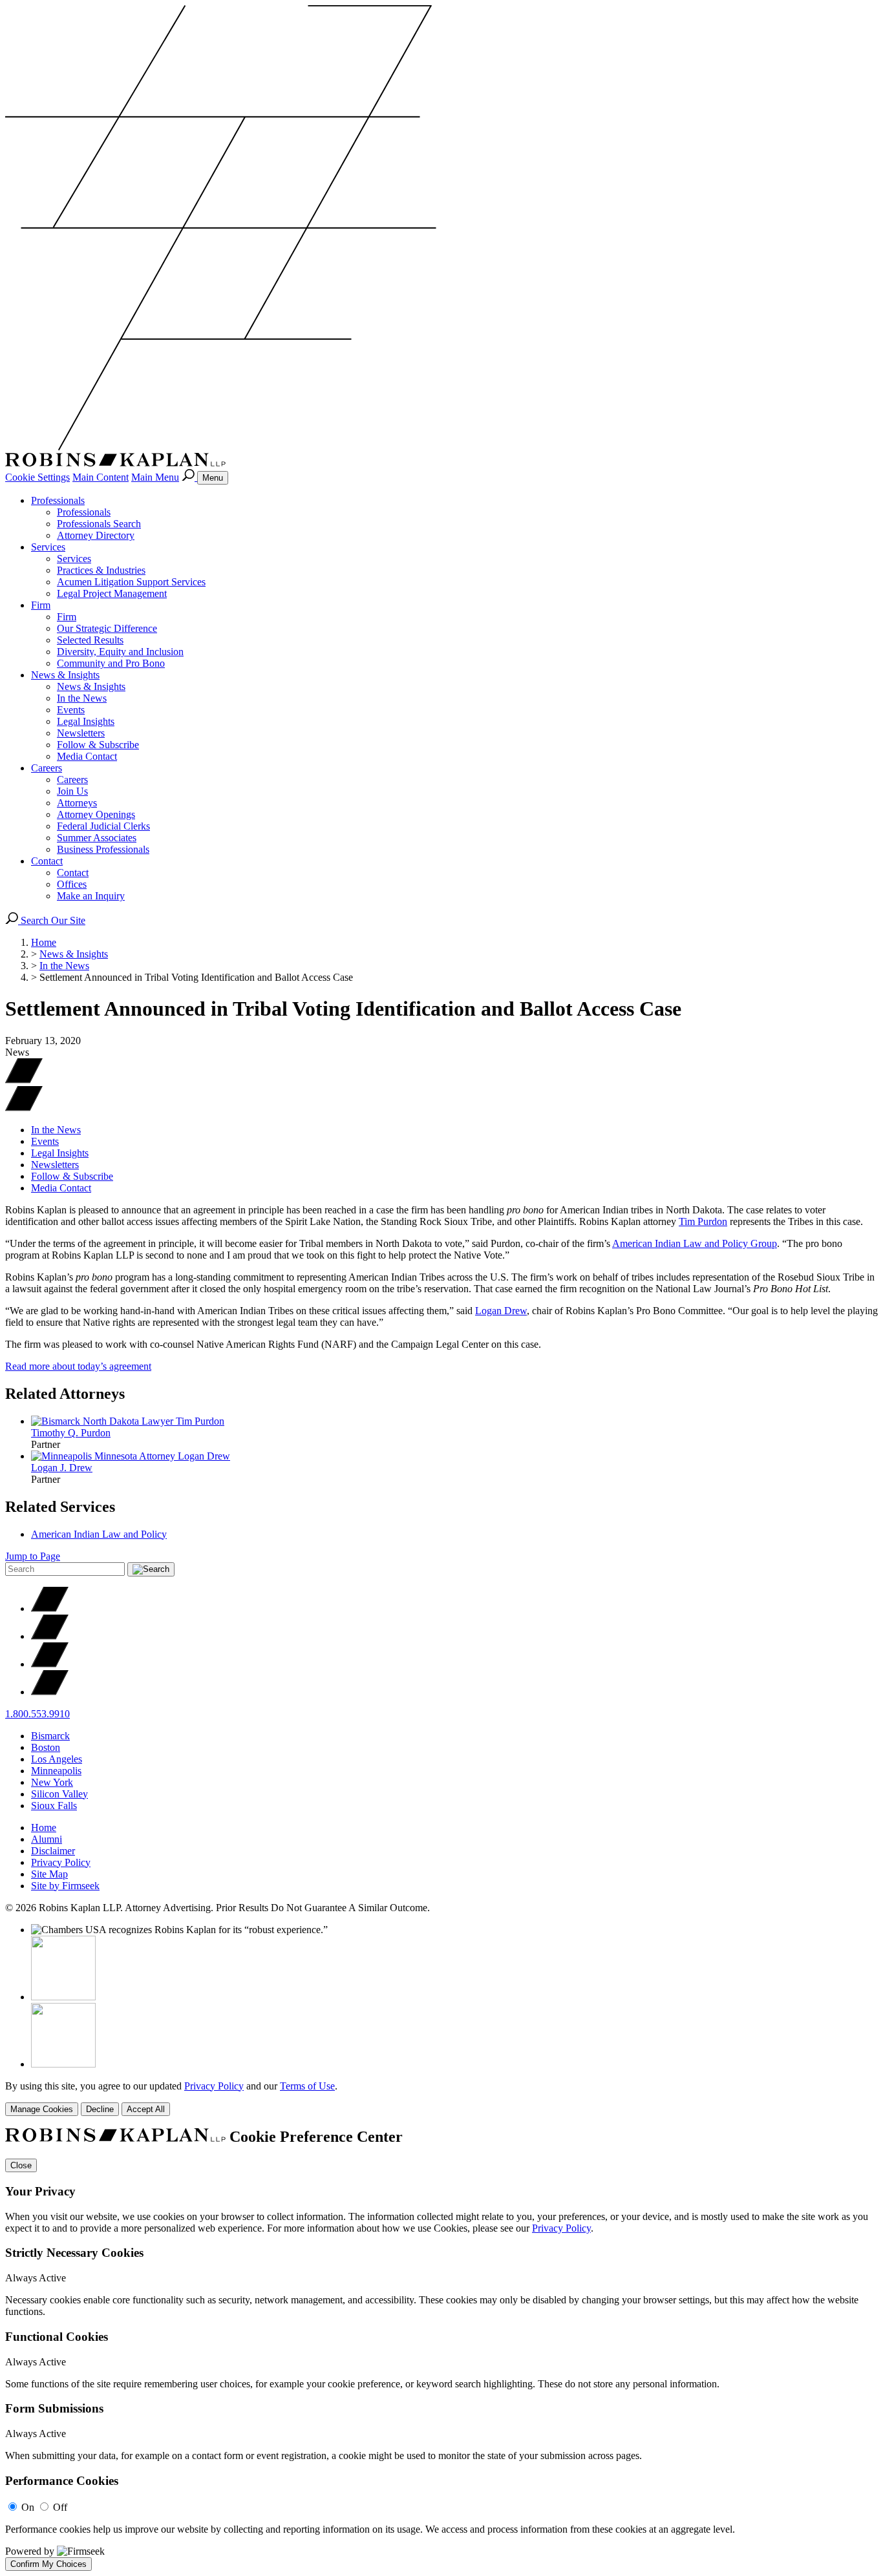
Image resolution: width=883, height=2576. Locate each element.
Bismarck (50, 1736)
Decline (100, 2109)
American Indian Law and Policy (99, 1534)
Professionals (58, 500)
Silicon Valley (59, 1794)
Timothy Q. (71, 1433)
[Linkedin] (50, 1664)
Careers (47, 768)
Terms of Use (307, 2086)
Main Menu (155, 477)
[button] (24, 1108)
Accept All (146, 2109)
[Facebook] (50, 1636)
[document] (441, 2349)
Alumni (47, 1839)
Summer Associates (97, 838)
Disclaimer (53, 1851)
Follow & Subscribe (98, 745)
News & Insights (65, 675)
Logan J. (62, 1468)
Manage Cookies (42, 2109)
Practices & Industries (101, 570)
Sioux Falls (54, 1806)
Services (48, 547)
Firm (41, 605)
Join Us (72, 791)
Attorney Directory (96, 535)
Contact (47, 861)
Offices (72, 884)
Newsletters (81, 733)
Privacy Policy (61, 1862)
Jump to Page (33, 1556)
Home (44, 942)
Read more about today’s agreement (78, 1366)
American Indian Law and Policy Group (695, 1243)
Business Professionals (103, 849)
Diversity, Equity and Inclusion (120, 652)
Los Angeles (57, 1759)
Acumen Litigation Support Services (131, 582)
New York (52, 1782)
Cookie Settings (37, 477)
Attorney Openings (96, 814)
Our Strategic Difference (107, 628)
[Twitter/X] (50, 1608)
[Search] (189, 477)
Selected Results (90, 640)
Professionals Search (99, 524)
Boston (46, 1747)
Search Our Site (52, 920)
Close (21, 2165)
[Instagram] (50, 1692)
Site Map (49, 1874)
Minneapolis (56, 1771)
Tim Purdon (703, 1221)
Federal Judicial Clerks (103, 826)
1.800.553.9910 (37, 1714)
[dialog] (441, 2098)
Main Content (101, 477)
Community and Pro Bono (111, 663)
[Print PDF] (24, 1080)
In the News (82, 698)
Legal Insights (86, 721)
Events (71, 710)
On (28, 2507)
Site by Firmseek (65, 1886)
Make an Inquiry (91, 896)
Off (60, 2507)
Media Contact (87, 756)
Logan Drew (501, 1311)
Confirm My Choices (48, 2564)
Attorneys (77, 803)
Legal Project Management (112, 593)
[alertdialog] (441, 2349)
